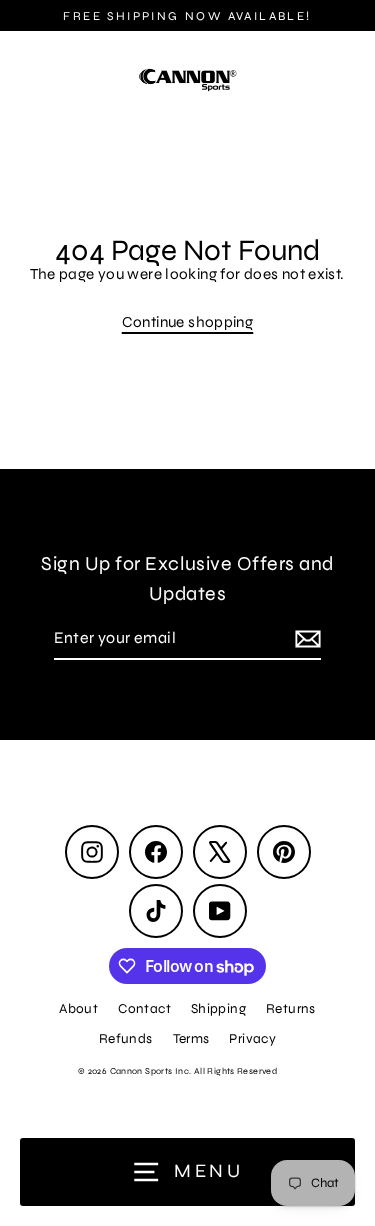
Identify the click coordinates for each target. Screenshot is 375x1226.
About (78, 1008)
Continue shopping (188, 322)
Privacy (252, 1038)
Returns (291, 1008)
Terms (191, 1038)
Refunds (126, 1038)
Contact (144, 1008)
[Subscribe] (305, 639)
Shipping (218, 1008)
